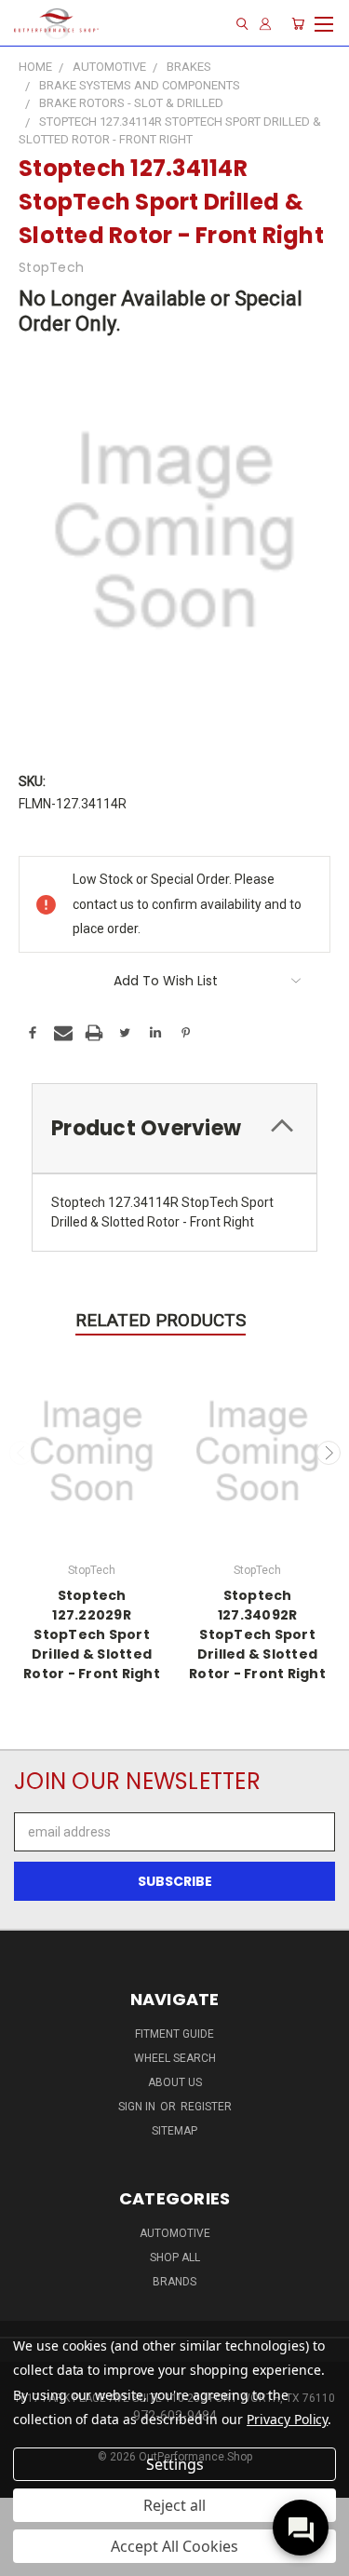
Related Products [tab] (161, 1320)
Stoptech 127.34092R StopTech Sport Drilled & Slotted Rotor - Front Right (257, 1634)
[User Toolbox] (265, 24)
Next (329, 1453)
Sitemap (174, 2131)
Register (206, 2107)
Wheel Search (175, 2058)
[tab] (174, 1128)
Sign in (138, 2107)
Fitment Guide (174, 2034)
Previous (21, 1453)
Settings (175, 2464)
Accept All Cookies (174, 2546)
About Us (175, 2082)
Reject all (174, 2505)
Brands (174, 2282)
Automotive (175, 2233)
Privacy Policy (287, 2419)
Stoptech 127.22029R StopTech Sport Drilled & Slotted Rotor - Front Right (92, 1634)
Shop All (175, 2257)
